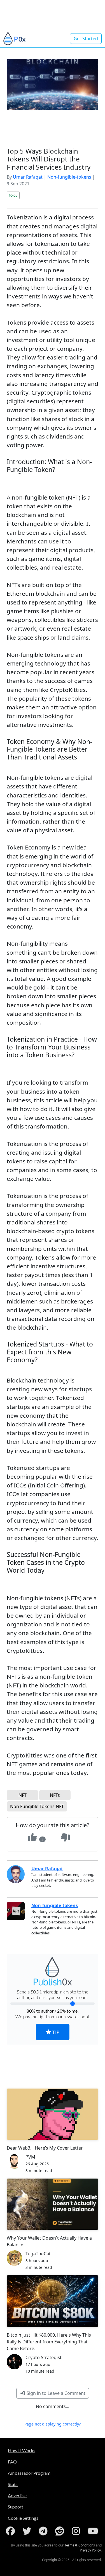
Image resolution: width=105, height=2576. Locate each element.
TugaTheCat (38, 2254)
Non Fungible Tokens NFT (37, 1806)
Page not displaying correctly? (53, 2424)
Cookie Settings (23, 2518)
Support (16, 2507)
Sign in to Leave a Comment (55, 2393)
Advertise (17, 2495)
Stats (13, 2484)
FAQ (12, 2462)
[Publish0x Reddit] (61, 2531)
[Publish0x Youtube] (94, 2531)
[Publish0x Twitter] (28, 2531)
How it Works (22, 2450)
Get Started (86, 39)
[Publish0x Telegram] (44, 2531)
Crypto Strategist (44, 2357)
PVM (30, 2157)
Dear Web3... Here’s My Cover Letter (45, 2148)
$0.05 (13, 195)
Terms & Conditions (80, 2545)
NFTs (55, 1795)
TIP (55, 2032)
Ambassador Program (29, 2473)
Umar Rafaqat (28, 177)
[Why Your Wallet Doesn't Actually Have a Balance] (53, 2204)
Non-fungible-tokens (69, 177)
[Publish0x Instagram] (77, 2531)
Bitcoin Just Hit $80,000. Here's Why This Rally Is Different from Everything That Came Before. (49, 2342)
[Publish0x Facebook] (11, 2531)
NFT (23, 1795)
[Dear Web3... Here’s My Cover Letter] (53, 2114)
